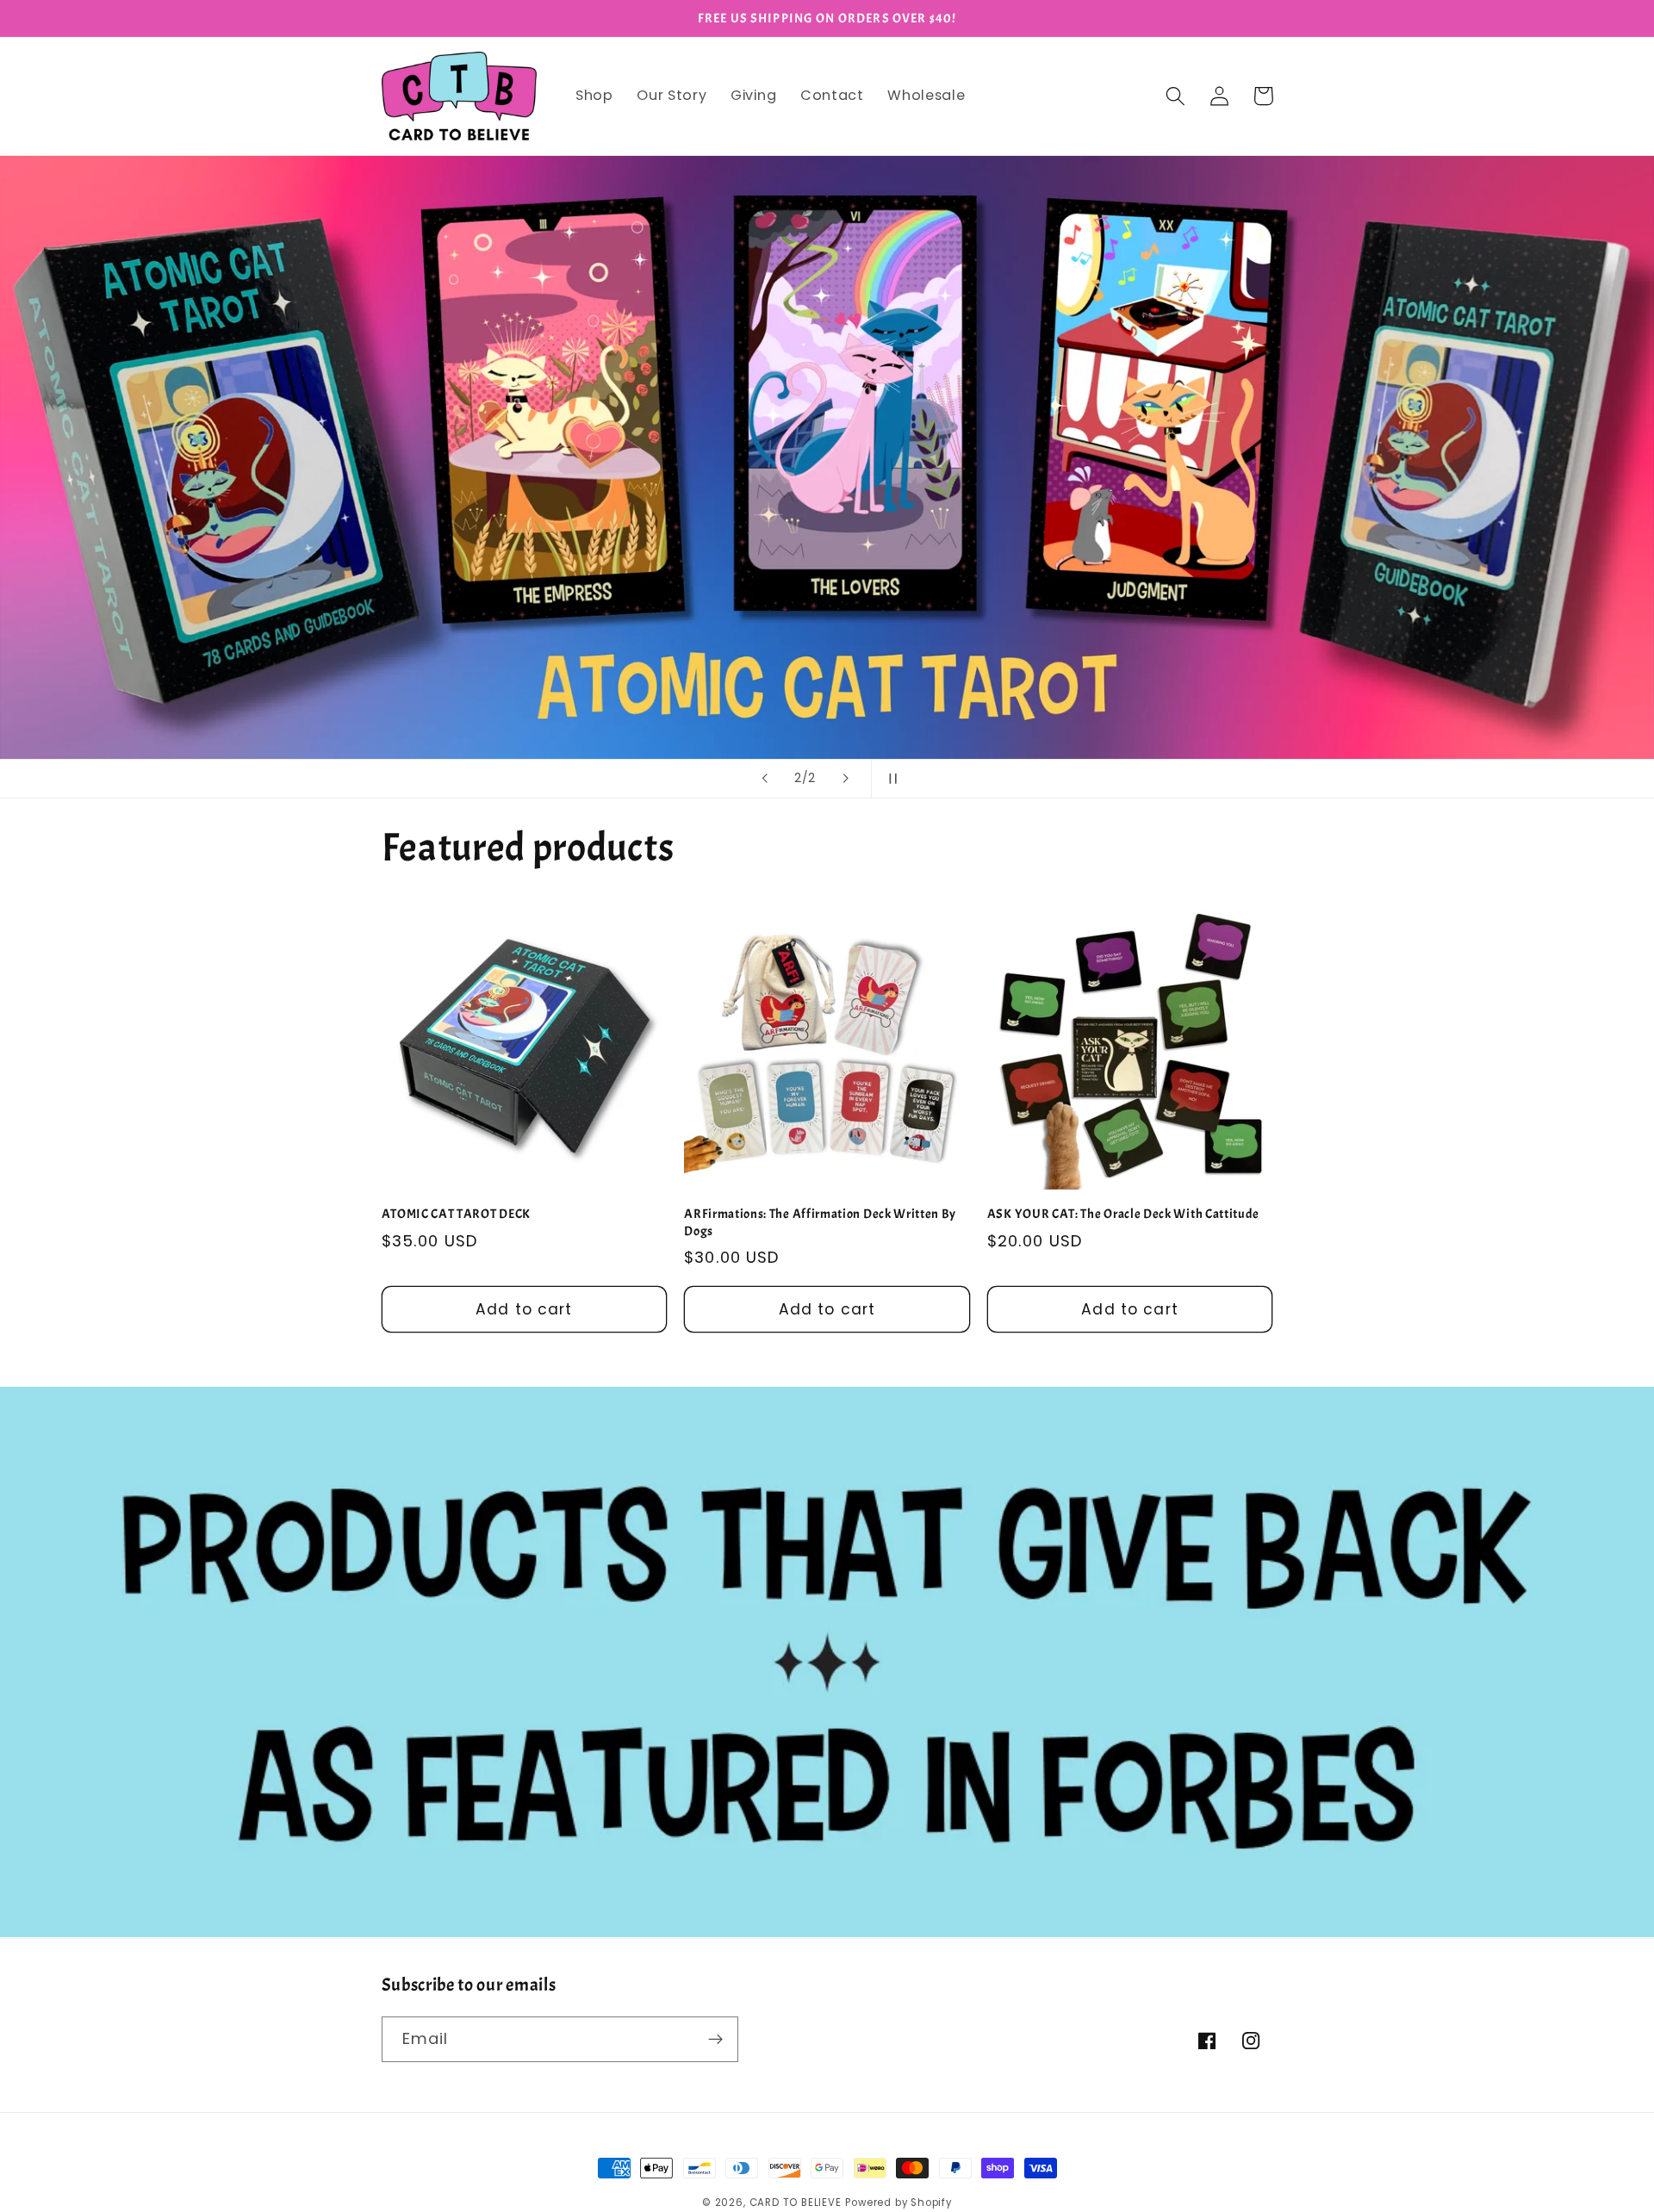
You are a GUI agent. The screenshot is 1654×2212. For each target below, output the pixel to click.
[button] (1176, 96)
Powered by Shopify (899, 2203)
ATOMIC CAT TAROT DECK (457, 1214)
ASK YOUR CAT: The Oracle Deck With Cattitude (1123, 1214)
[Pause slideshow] (890, 779)
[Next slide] (846, 779)
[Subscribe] (715, 2040)
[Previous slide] (764, 779)
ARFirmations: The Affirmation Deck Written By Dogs (820, 1222)
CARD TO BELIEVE (796, 2203)
